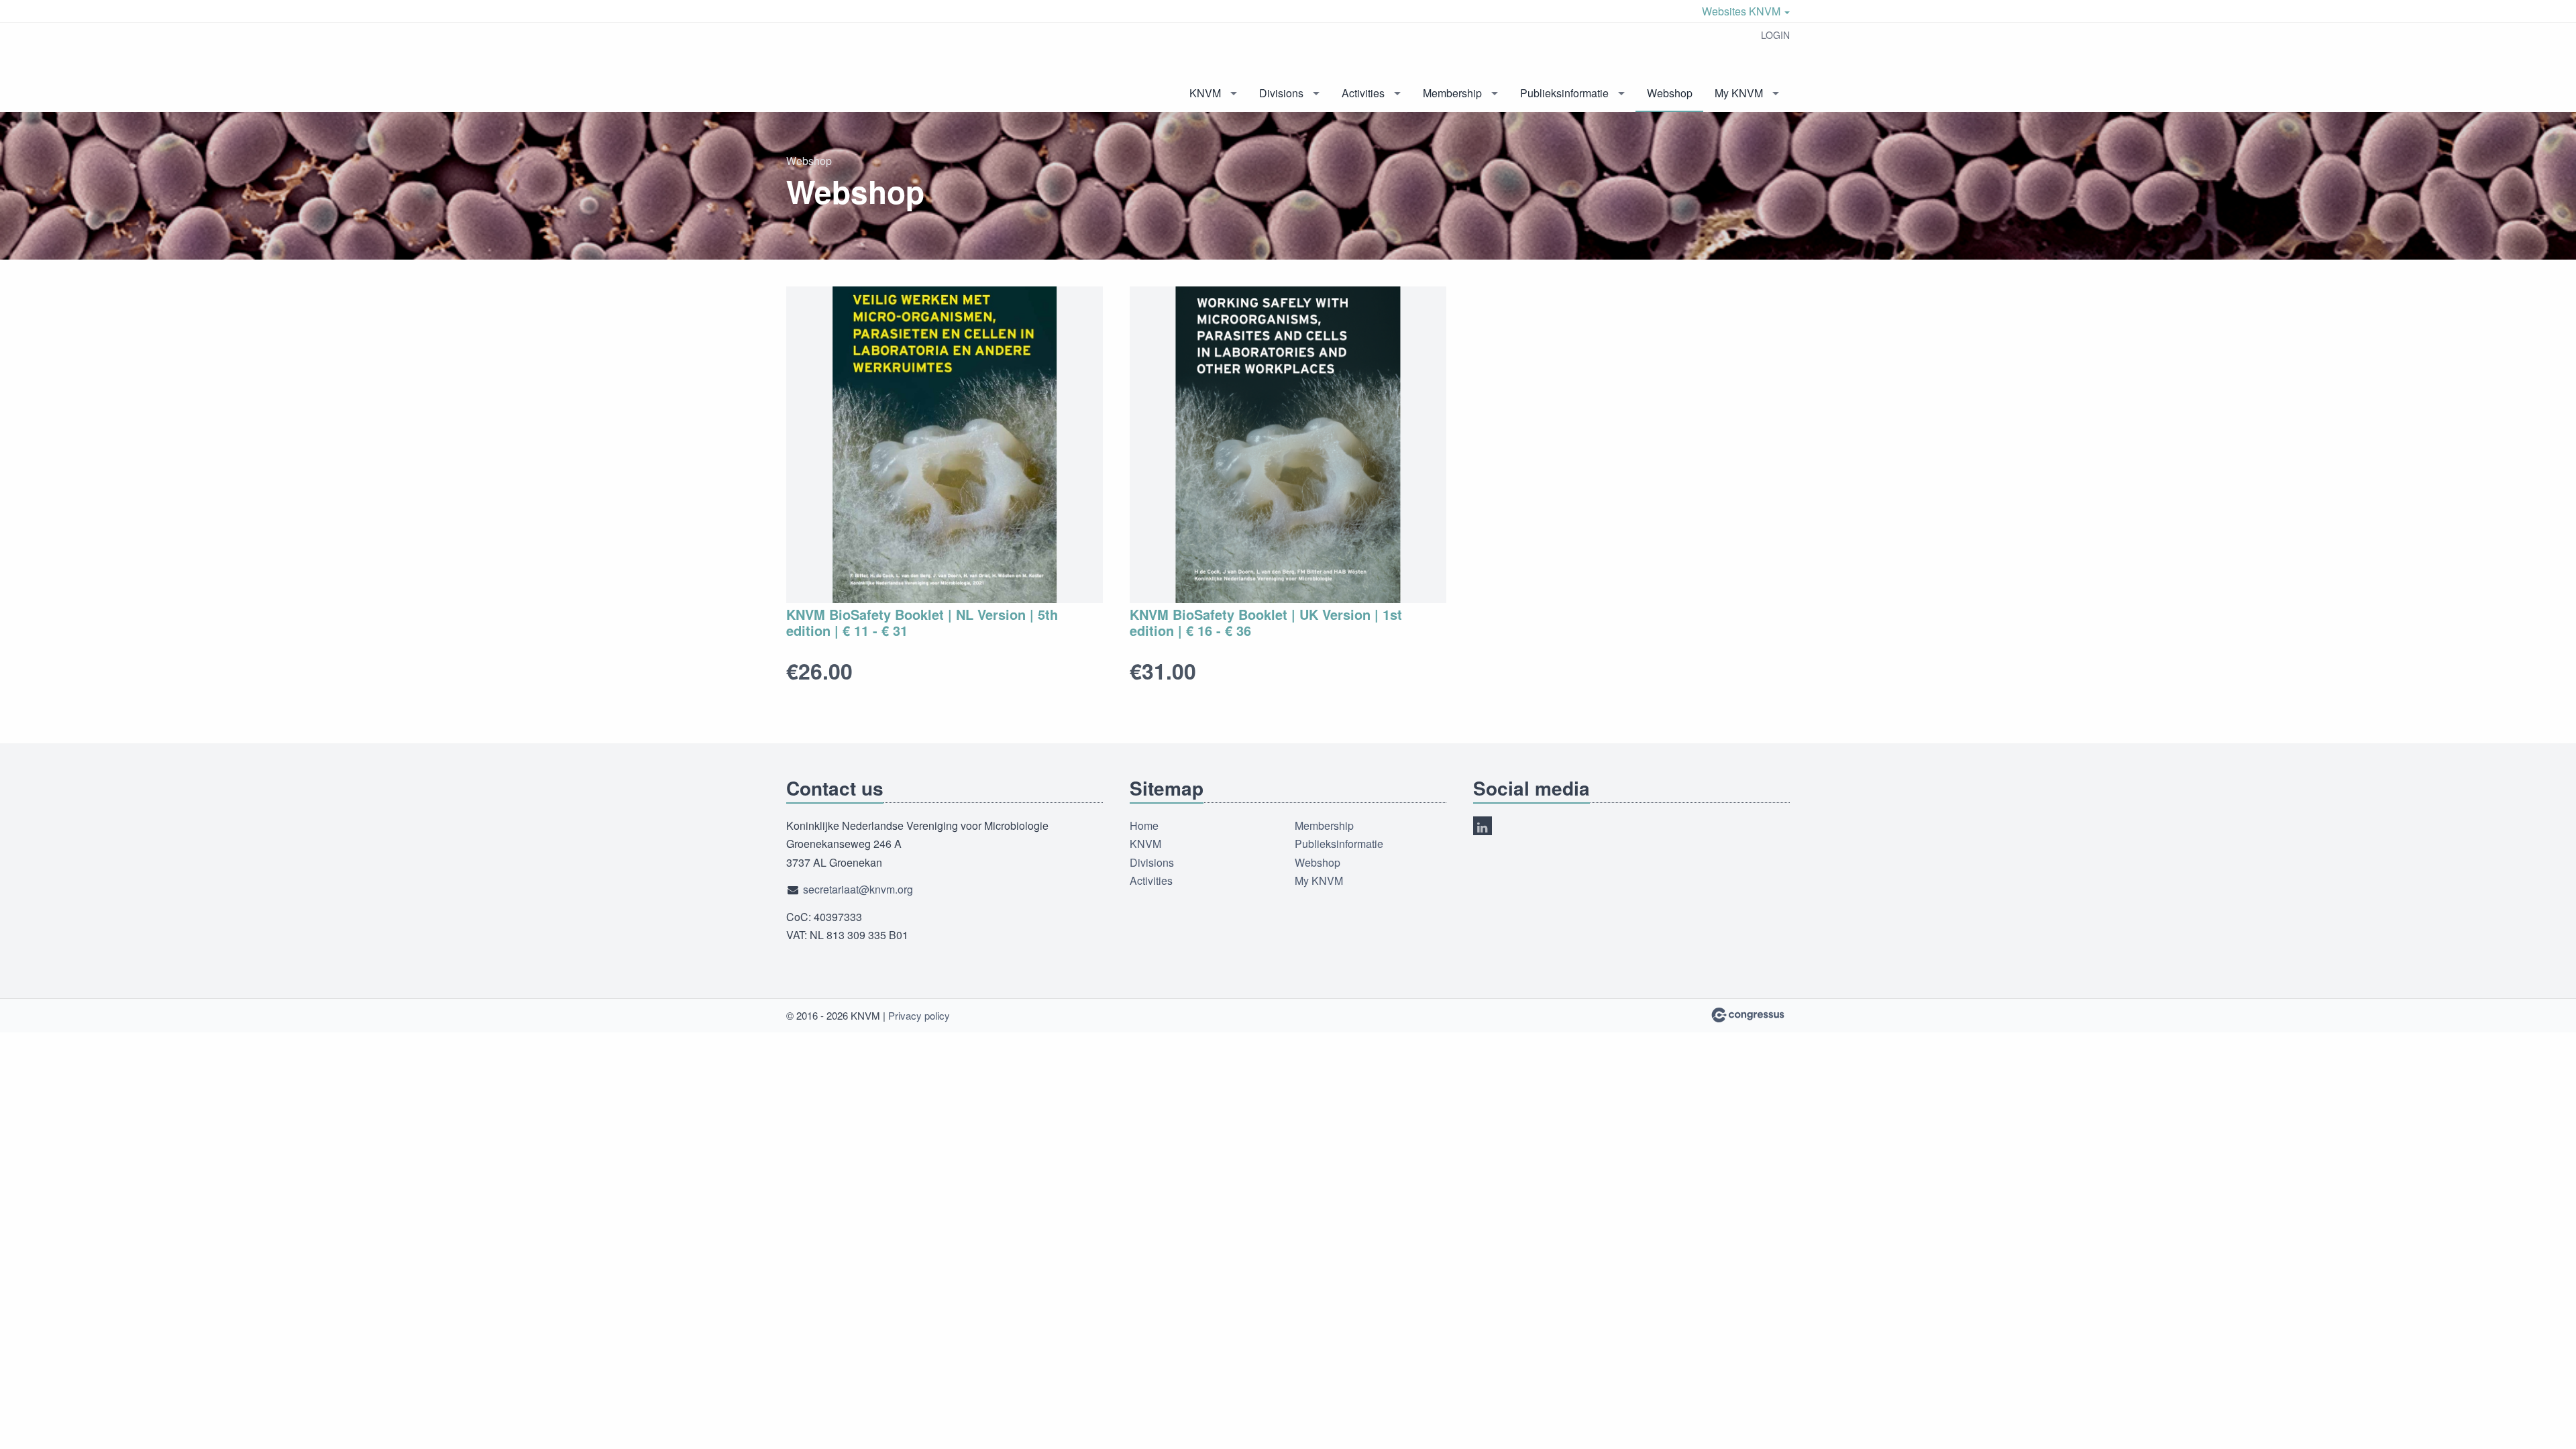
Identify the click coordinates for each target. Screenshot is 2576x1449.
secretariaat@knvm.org (858, 889)
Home (1144, 825)
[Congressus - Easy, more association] (1748, 1015)
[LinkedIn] (1483, 826)
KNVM (1205, 93)
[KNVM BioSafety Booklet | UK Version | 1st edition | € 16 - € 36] (1288, 445)
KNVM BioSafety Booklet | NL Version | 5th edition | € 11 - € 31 (922, 622)
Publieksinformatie (1564, 93)
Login (1775, 35)
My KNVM (1739, 93)
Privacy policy (919, 1015)
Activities (1363, 93)
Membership (1452, 93)
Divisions (1281, 93)
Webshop (1670, 93)
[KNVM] (853, 68)
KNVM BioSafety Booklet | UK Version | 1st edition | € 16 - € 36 (1266, 622)
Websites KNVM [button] (1742, 11)
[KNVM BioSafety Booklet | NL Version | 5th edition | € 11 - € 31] (945, 445)
